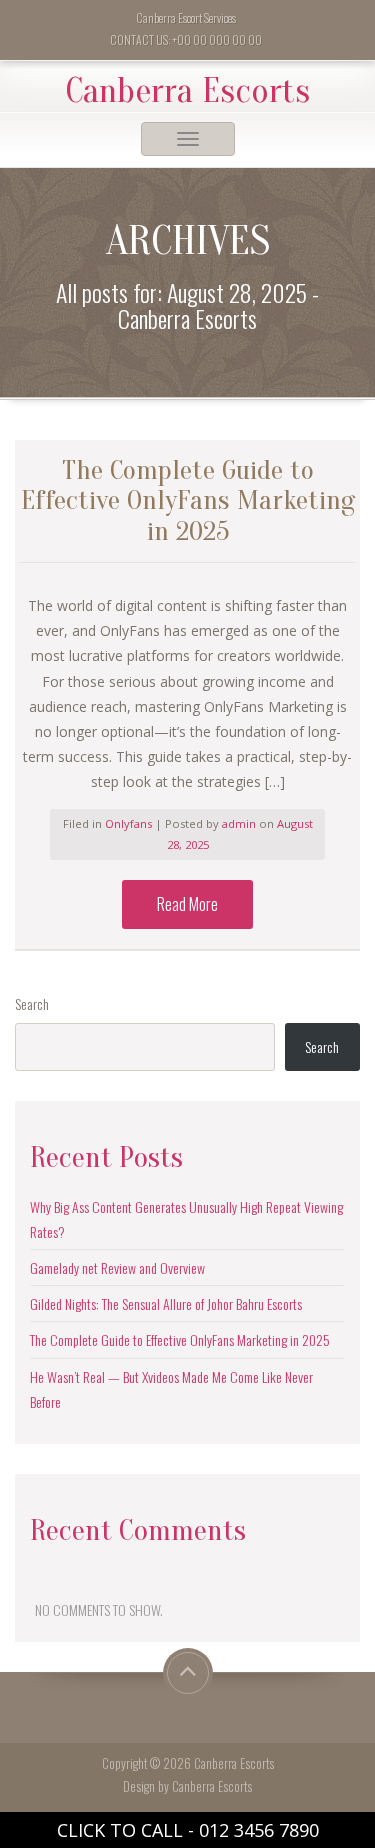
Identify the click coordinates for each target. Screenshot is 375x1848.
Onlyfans (128, 823)
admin (240, 823)
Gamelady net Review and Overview (117, 1267)
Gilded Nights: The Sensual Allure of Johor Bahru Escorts (166, 1303)
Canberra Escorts (188, 91)
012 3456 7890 (259, 1830)
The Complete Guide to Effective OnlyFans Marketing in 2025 (180, 1339)
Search (32, 1003)
